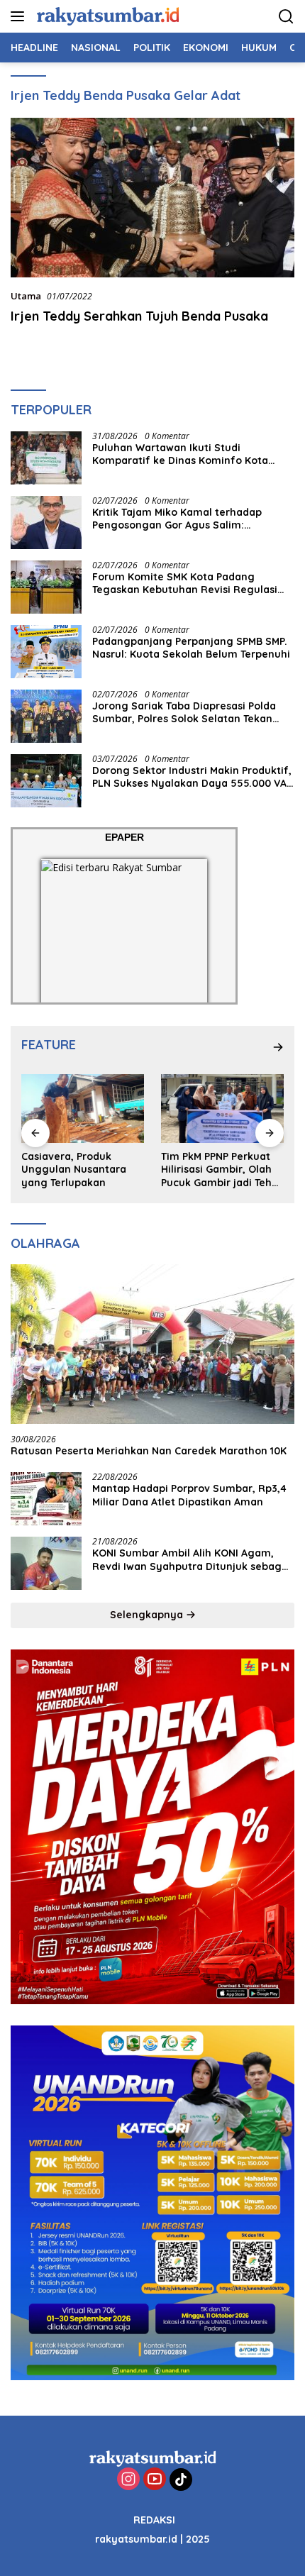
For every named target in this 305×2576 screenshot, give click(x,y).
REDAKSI (154, 2520)
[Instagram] (128, 2480)
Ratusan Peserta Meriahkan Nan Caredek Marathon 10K (149, 1451)
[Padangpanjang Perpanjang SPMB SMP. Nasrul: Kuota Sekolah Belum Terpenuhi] (46, 652)
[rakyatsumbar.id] (106, 16)
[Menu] (20, 16)
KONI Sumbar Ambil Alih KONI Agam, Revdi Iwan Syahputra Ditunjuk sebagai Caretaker (192, 1559)
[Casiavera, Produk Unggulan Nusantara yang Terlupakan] (83, 1109)
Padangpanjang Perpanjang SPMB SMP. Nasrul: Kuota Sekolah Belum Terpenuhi (191, 648)
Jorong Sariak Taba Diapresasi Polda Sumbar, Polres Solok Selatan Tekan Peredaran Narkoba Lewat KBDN (184, 712)
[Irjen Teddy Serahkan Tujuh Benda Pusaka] (152, 198)
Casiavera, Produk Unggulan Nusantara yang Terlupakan (74, 1169)
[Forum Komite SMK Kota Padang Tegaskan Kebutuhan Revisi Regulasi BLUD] (46, 587)
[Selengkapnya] (278, 1047)
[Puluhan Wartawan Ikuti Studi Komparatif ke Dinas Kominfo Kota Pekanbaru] (46, 458)
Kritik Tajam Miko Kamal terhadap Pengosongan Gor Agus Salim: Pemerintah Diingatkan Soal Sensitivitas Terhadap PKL (177, 519)
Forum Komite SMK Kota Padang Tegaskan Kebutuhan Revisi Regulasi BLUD (185, 583)
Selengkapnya (148, 1615)
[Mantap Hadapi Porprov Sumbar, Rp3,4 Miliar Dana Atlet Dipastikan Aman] (46, 1499)
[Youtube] (155, 2480)
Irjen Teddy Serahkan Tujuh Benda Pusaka (139, 316)
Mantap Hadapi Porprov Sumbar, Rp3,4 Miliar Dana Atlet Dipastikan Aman (189, 1495)
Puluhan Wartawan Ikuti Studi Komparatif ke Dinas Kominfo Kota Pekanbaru (180, 454)
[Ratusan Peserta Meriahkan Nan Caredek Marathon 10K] (152, 1344)
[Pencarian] (286, 17)
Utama (26, 296)
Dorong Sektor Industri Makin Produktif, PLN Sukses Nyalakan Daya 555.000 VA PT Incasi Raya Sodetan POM (192, 777)
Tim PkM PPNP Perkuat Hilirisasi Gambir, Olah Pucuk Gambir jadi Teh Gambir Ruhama (216, 1170)
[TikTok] (181, 2480)
